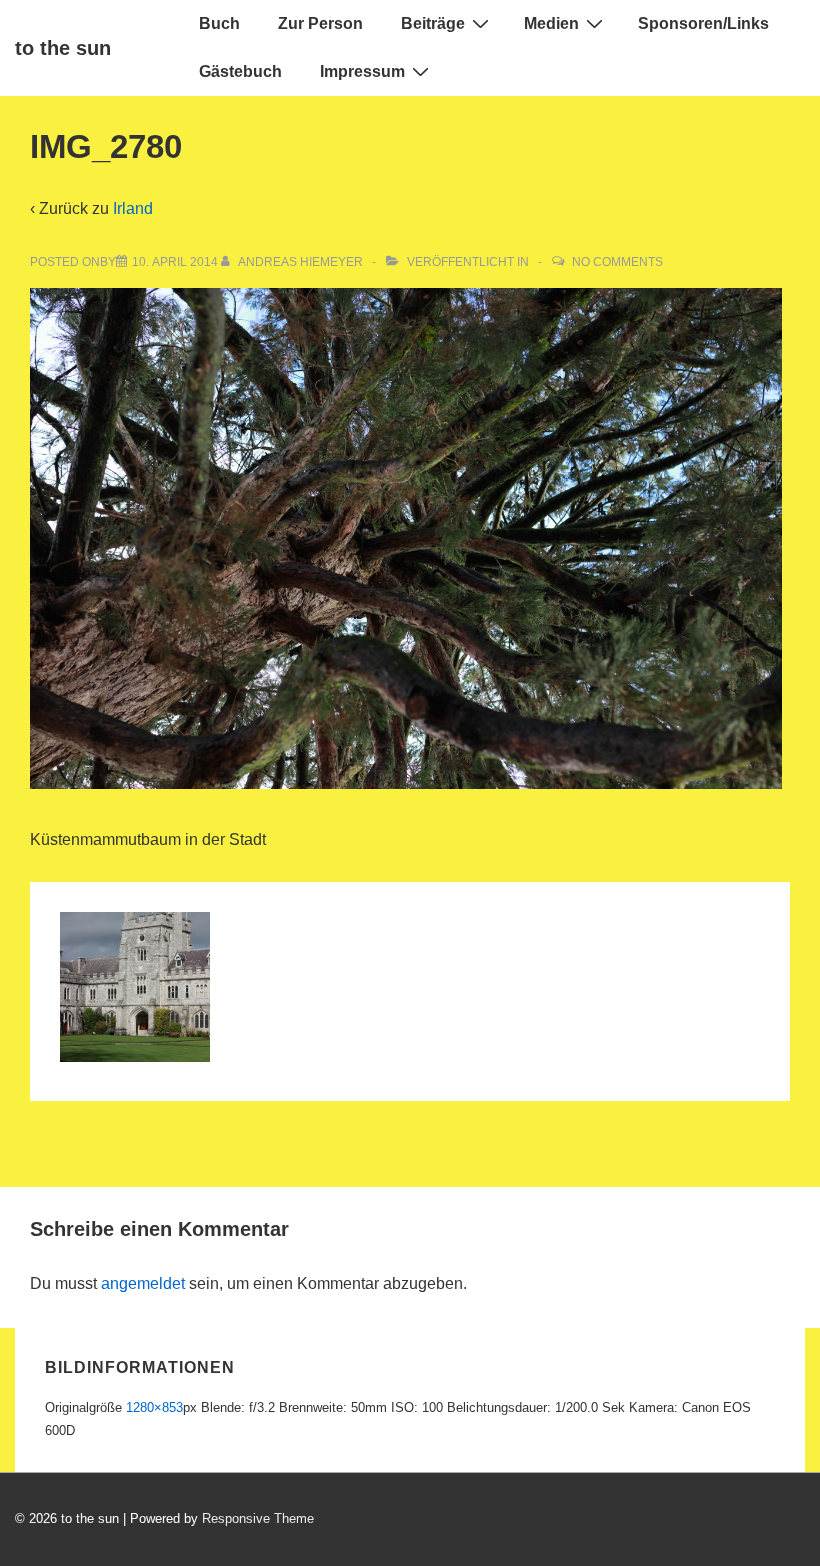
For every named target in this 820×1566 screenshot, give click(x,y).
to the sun (63, 48)
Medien (551, 23)
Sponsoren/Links (703, 23)
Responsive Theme (258, 1518)
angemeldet (143, 1283)
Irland (133, 208)
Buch (219, 23)
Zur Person (320, 23)
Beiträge (433, 23)
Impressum (362, 71)
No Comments (617, 262)
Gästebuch (240, 71)
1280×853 (154, 1407)
